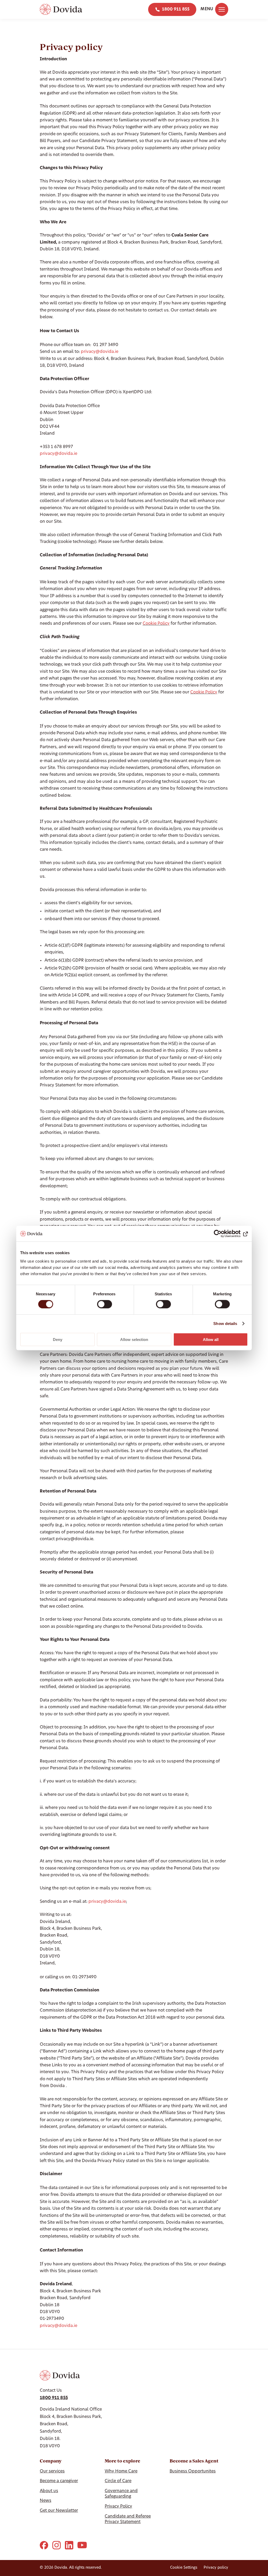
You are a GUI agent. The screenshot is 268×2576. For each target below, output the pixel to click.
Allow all (211, 1339)
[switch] (105, 1304)
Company (51, 2461)
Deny (58, 1339)
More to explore (122, 2461)
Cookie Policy (156, 624)
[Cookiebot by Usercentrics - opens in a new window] (225, 1234)
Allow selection (134, 1339)
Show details (225, 1324)
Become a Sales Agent (194, 2461)
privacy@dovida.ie (100, 352)
